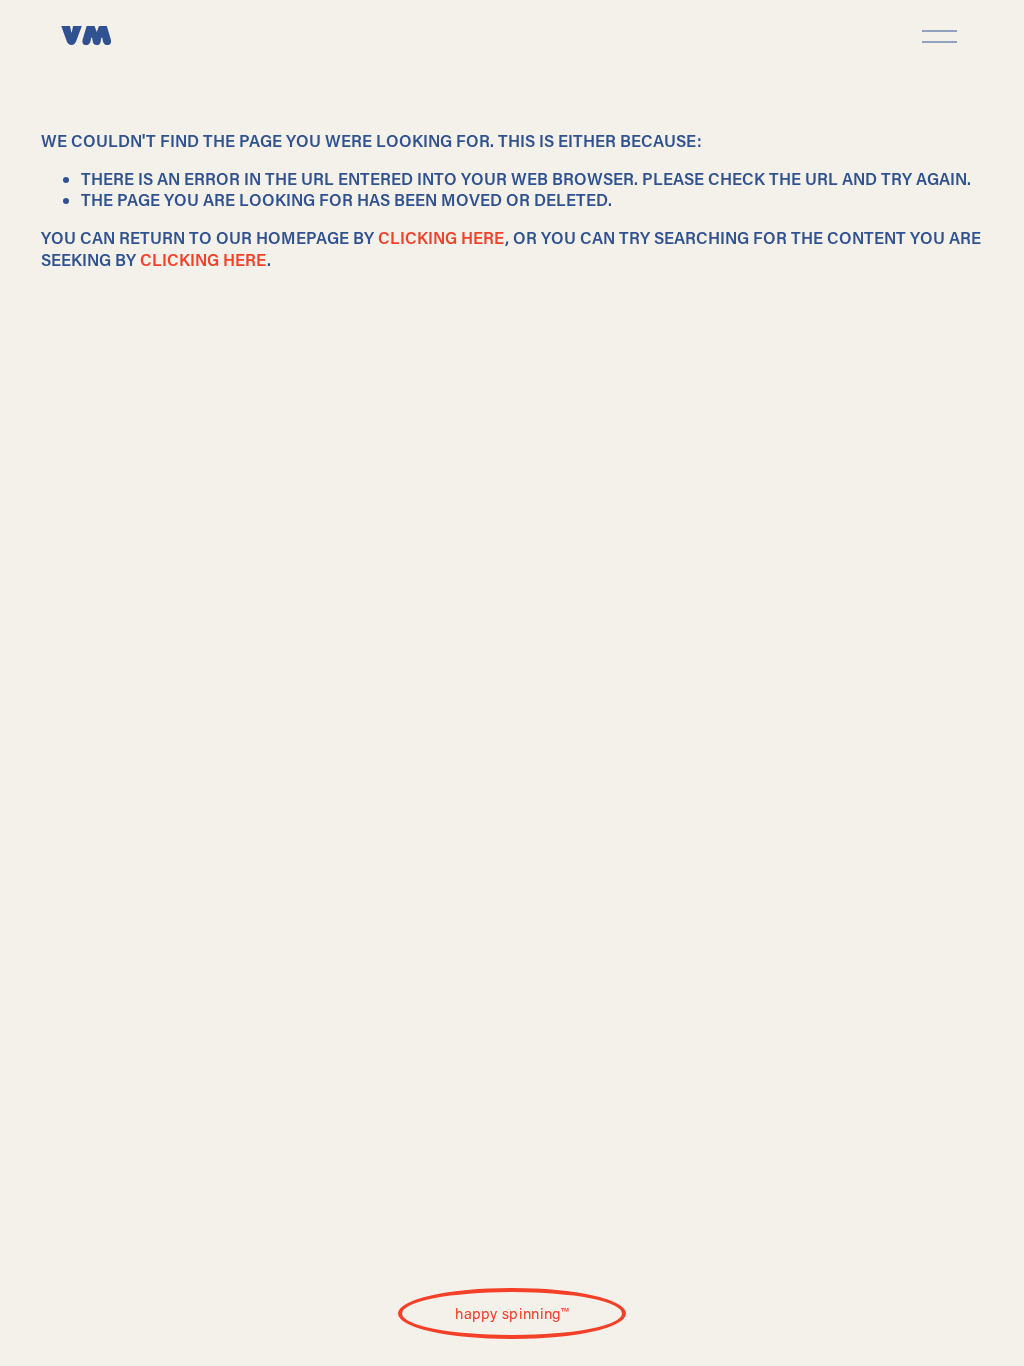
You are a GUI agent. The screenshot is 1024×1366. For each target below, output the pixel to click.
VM (86, 37)
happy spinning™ (512, 1313)
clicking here (441, 237)
